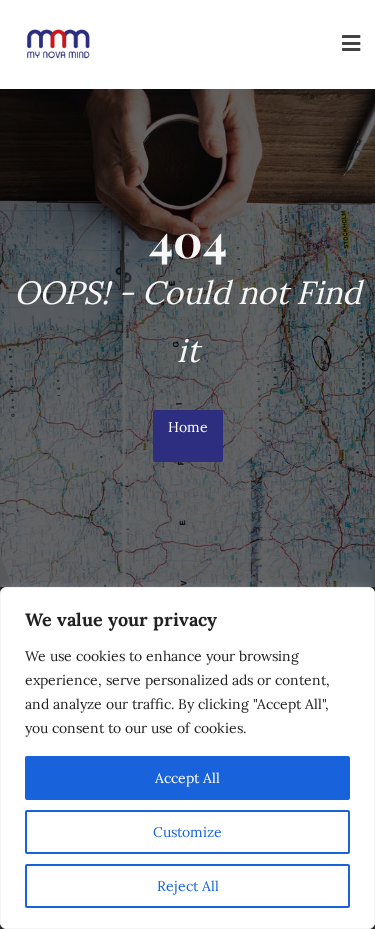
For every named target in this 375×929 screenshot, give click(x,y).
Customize (187, 832)
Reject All (188, 886)
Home (188, 427)
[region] (187, 758)
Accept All (187, 778)
